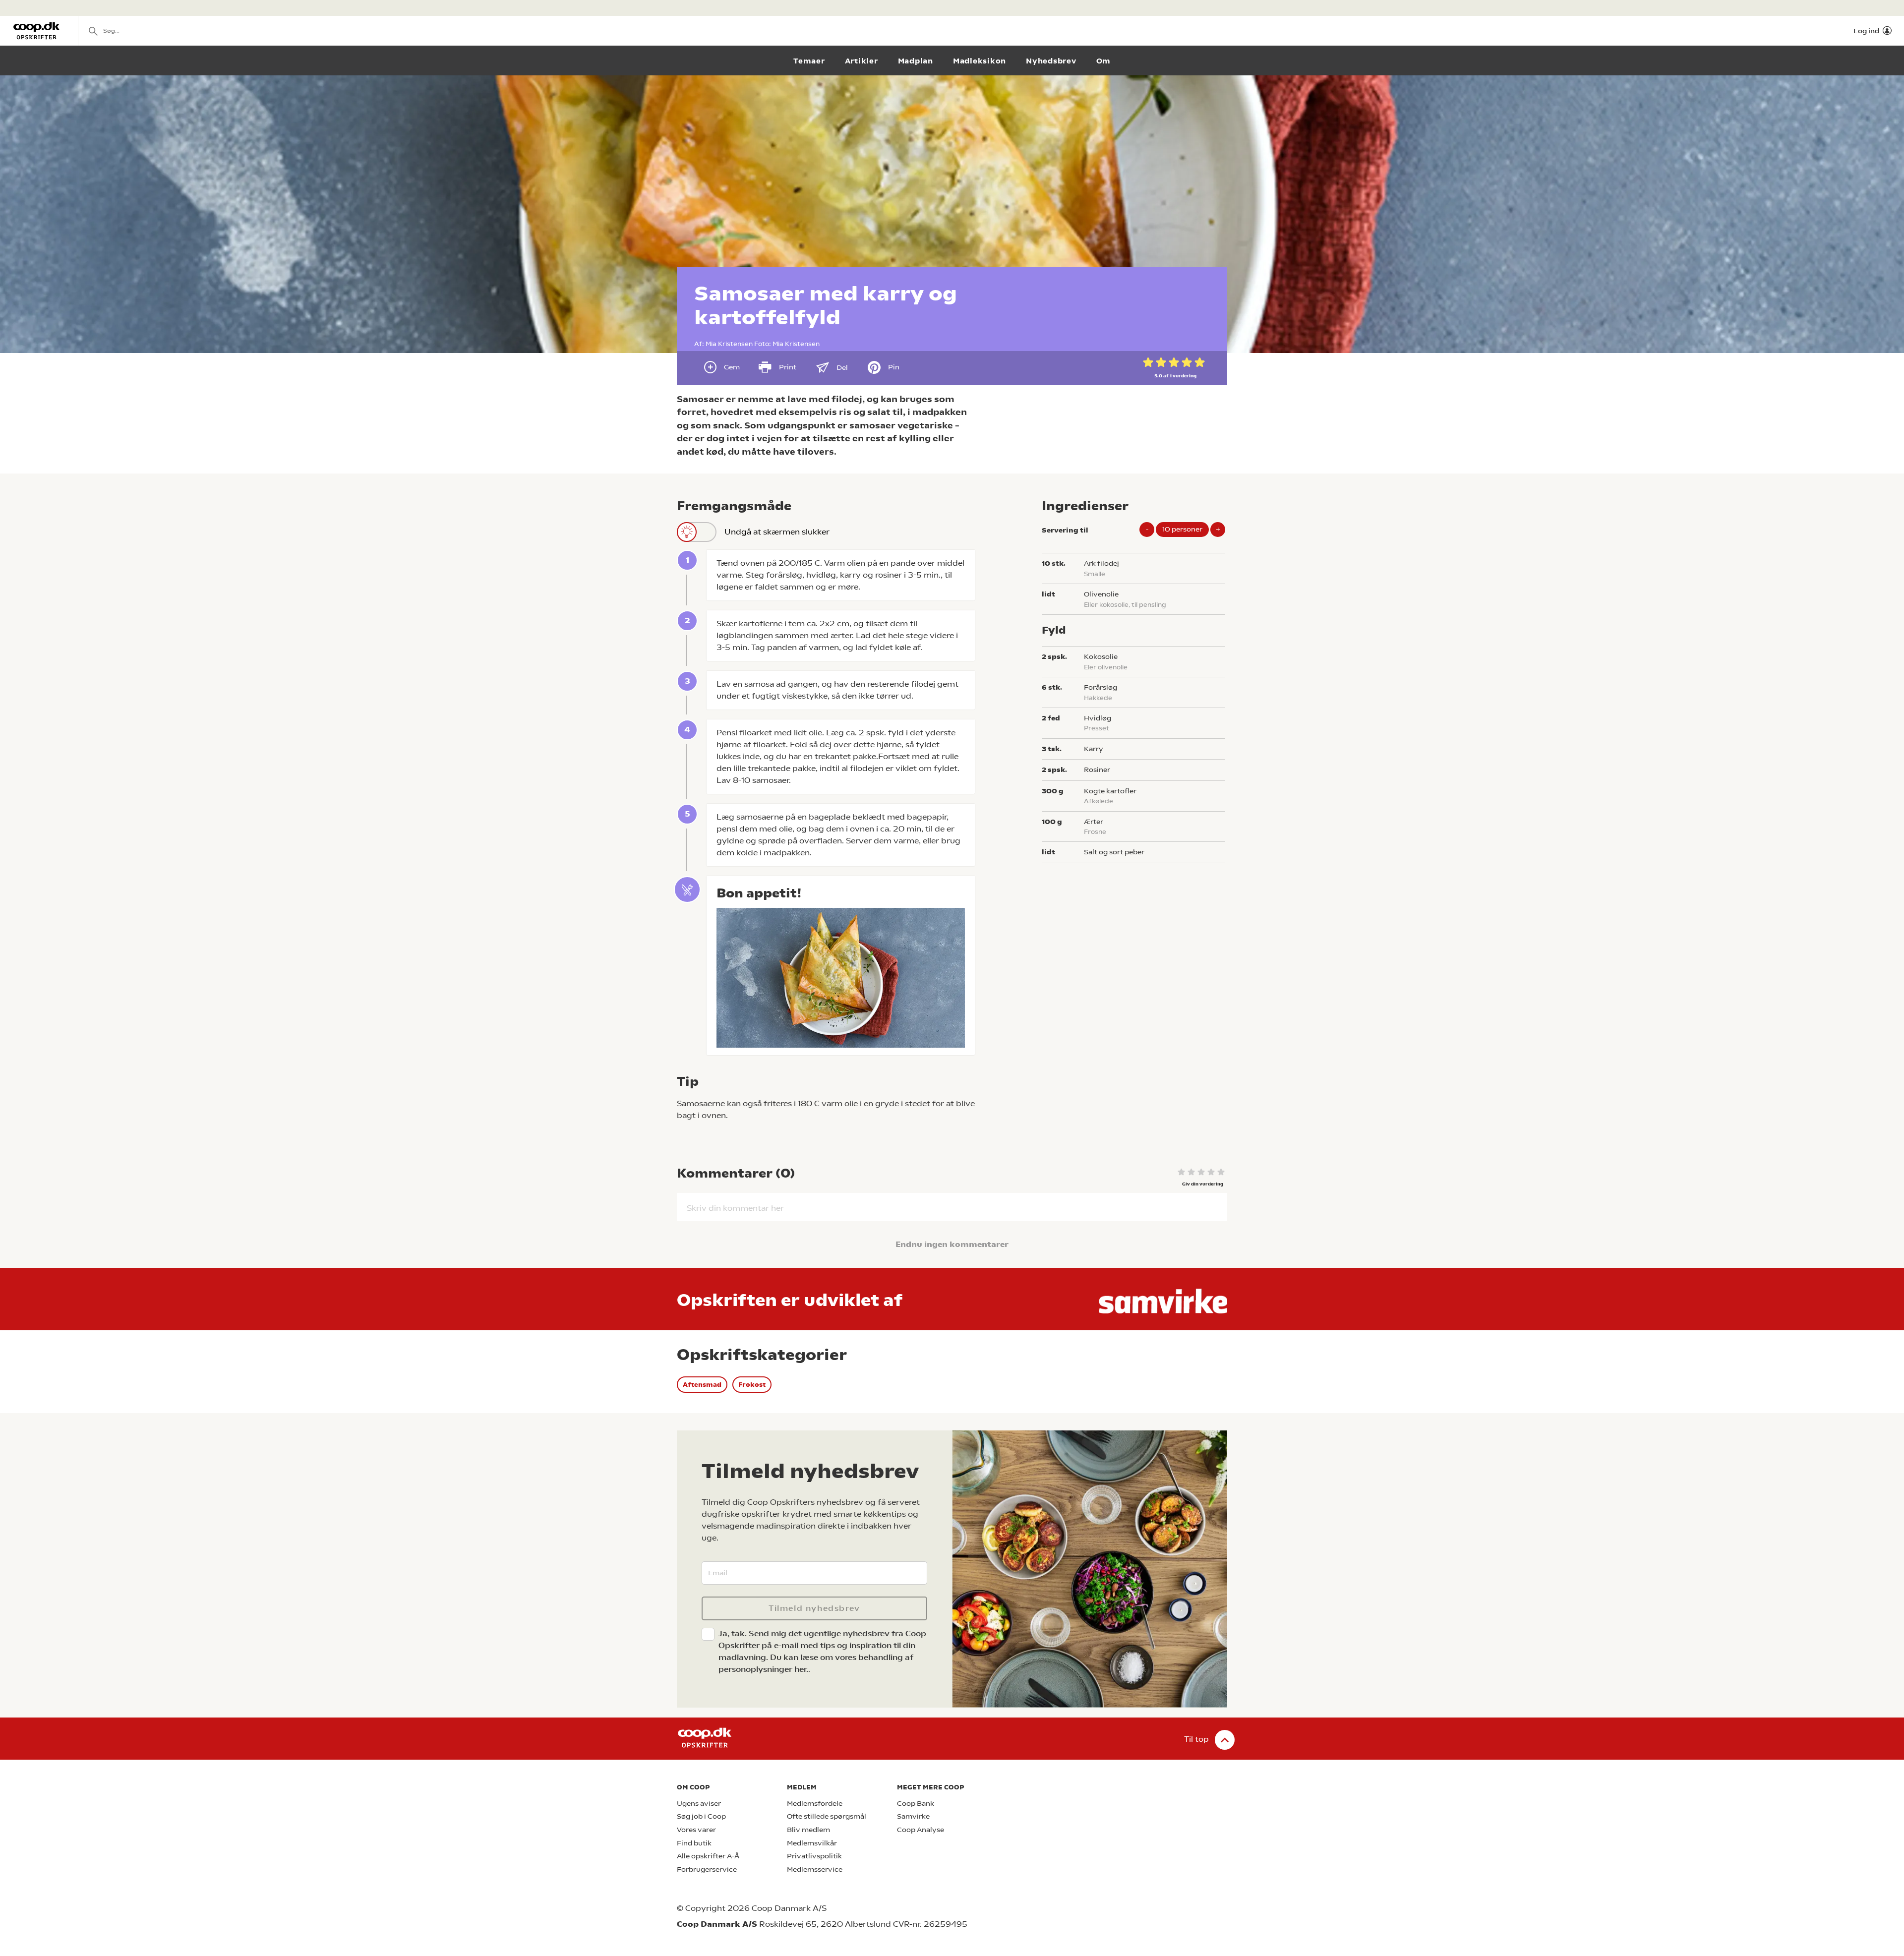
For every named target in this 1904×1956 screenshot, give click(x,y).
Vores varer (696, 1830)
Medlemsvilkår (812, 1843)
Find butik (694, 1843)
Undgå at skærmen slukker (777, 532)
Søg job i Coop (701, 1816)
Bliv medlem (808, 1830)
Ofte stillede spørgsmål (827, 1816)
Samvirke (913, 1816)
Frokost (752, 1385)
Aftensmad (702, 1385)
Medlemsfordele (815, 1804)
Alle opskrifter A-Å (708, 1856)
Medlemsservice (815, 1869)
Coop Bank (916, 1804)
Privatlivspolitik (814, 1856)
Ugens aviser (699, 1804)
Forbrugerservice (707, 1869)
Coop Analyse (921, 1830)
